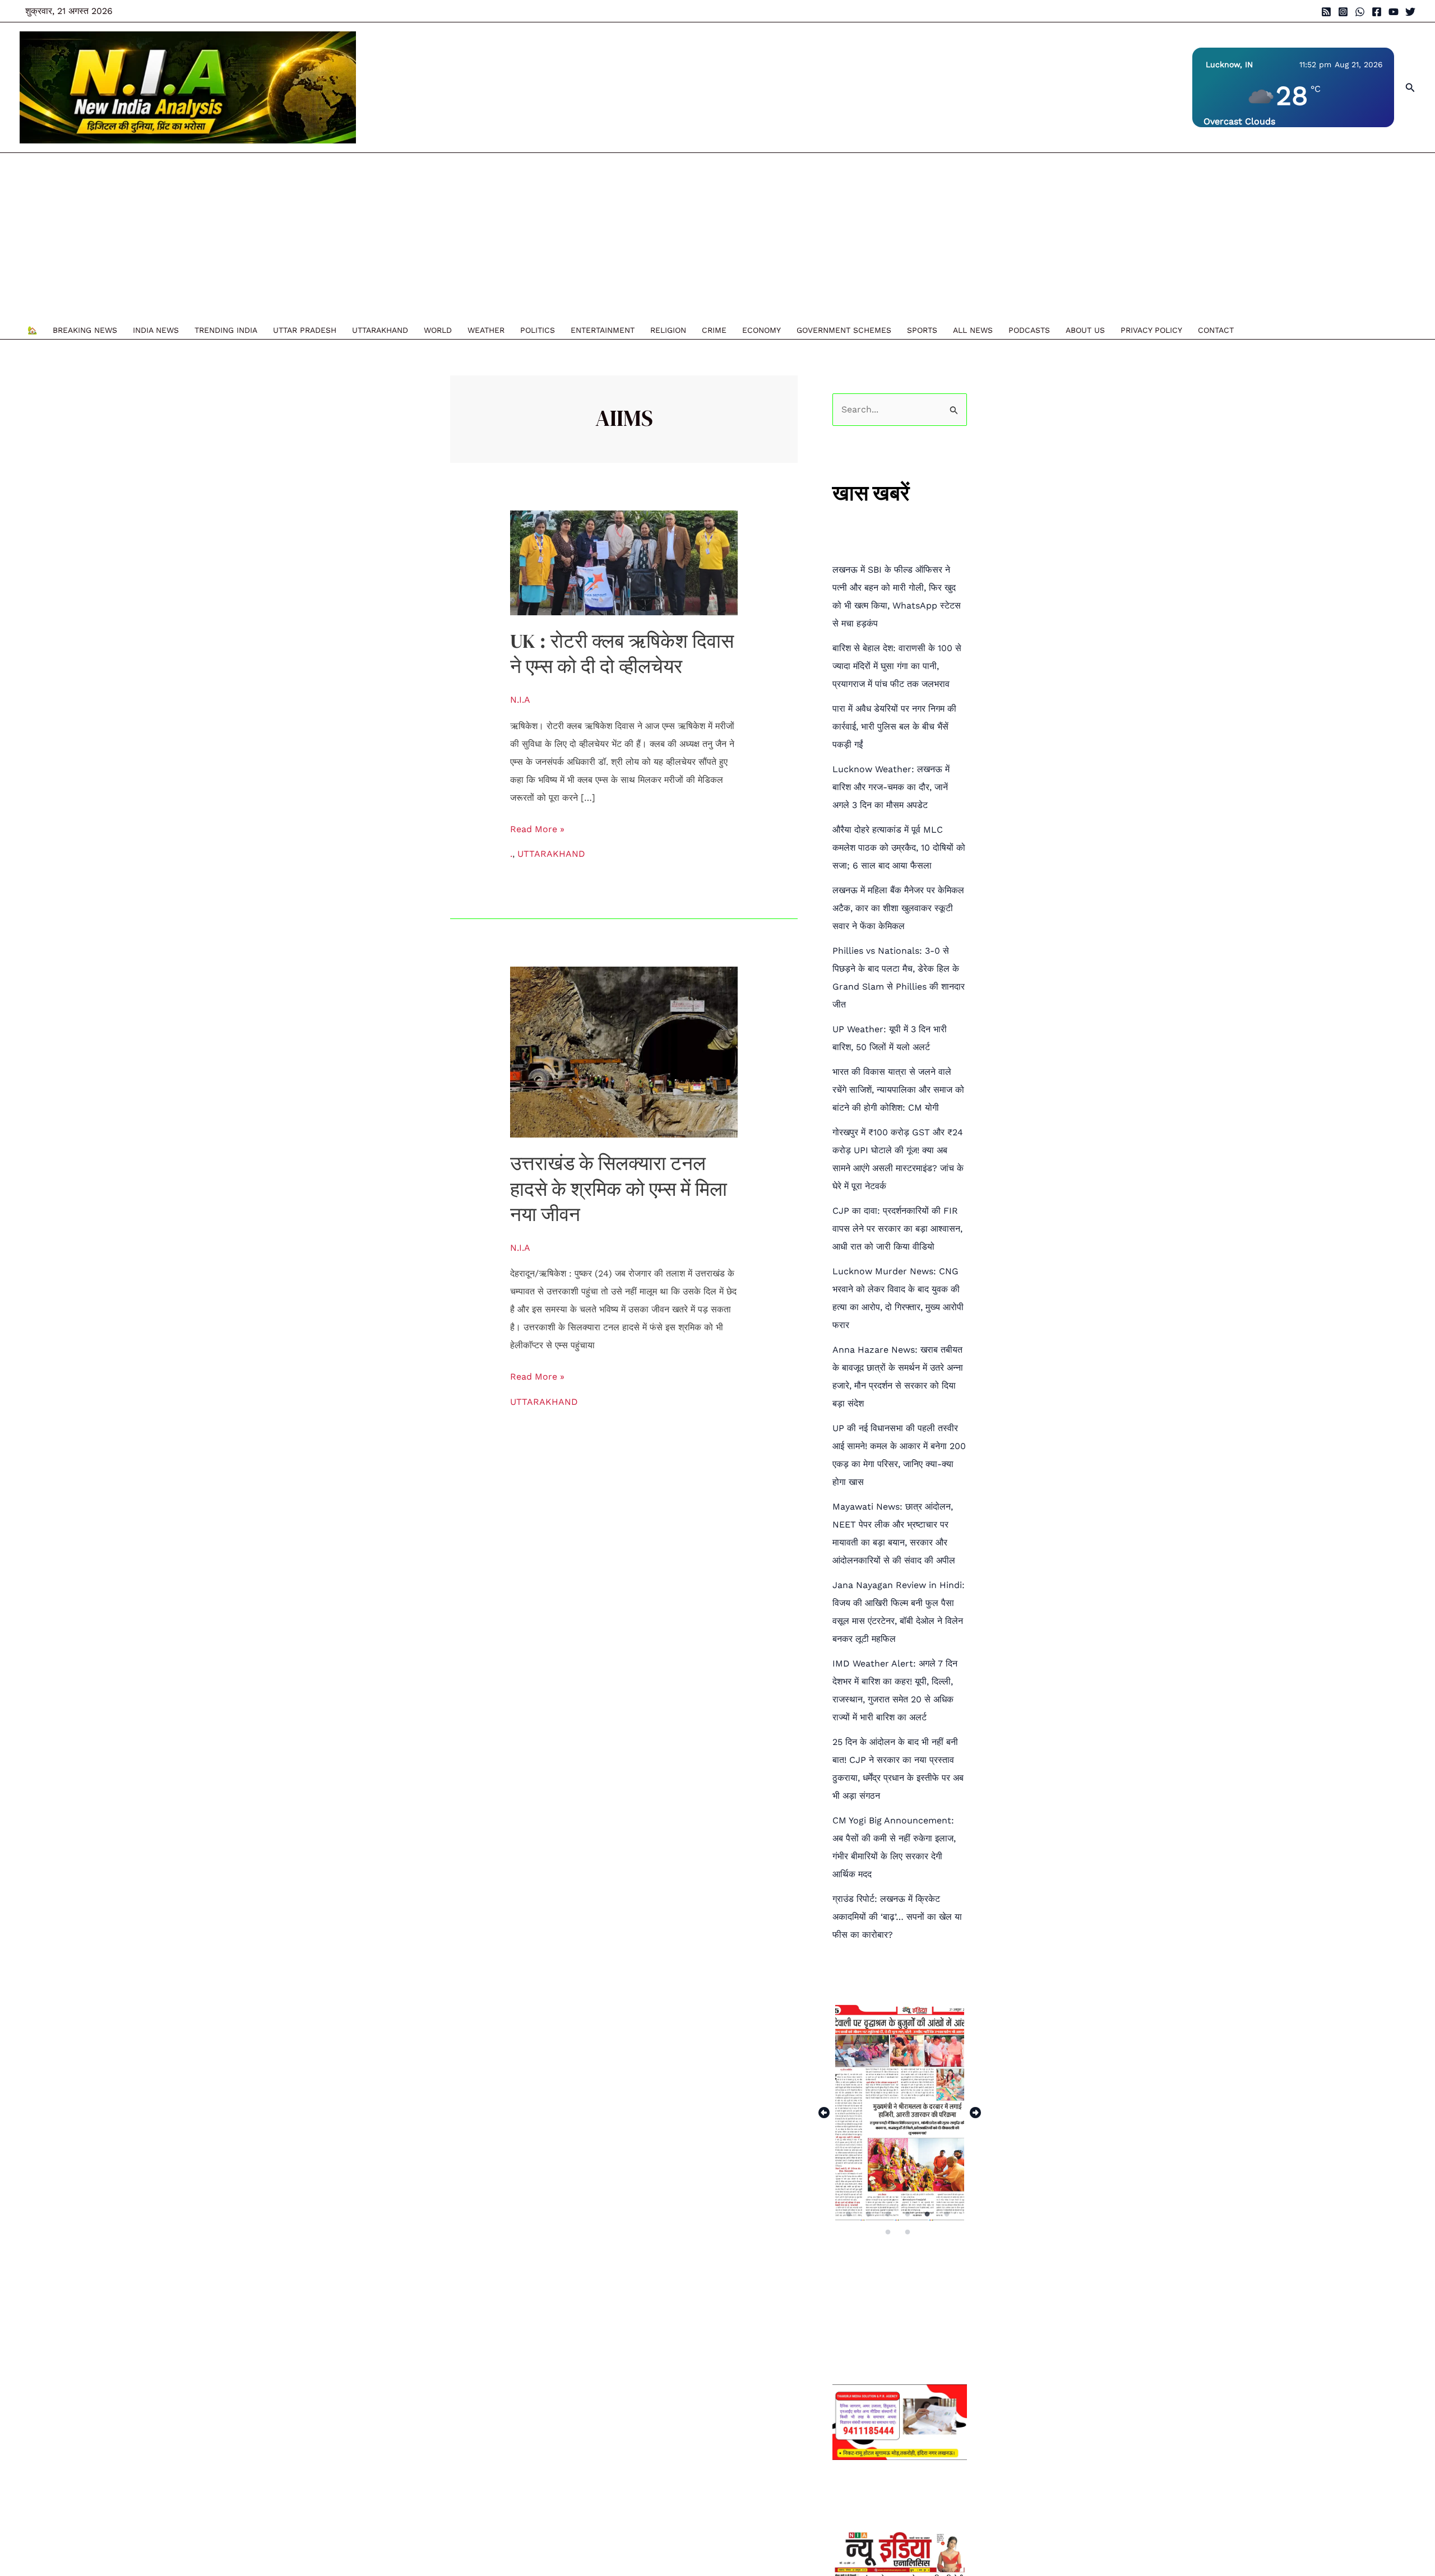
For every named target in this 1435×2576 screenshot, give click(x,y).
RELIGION (668, 330)
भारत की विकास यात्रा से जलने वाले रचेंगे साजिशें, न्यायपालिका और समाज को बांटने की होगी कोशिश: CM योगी (898, 1090)
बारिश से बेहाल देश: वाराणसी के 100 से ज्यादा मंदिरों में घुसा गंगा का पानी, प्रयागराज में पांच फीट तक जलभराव (897, 666)
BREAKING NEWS (85, 330)
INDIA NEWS (156, 330)
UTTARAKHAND (380, 330)
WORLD (438, 330)
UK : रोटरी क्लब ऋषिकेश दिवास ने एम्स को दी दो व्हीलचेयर (622, 654)
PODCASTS (1029, 330)
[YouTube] (1394, 12)
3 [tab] (889, 2214)
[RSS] (1326, 12)
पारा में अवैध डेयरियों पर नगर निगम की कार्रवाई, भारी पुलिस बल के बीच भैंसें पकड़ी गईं (894, 727)
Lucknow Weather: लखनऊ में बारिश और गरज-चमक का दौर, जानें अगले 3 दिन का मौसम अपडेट (891, 787)
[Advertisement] (631, 237)
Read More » (537, 827)
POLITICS (538, 330)
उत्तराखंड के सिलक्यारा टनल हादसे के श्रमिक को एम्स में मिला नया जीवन (619, 1189)
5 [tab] (928, 2214)
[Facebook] (1377, 12)
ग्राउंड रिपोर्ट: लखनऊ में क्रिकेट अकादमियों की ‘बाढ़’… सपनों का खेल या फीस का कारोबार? (897, 1917)
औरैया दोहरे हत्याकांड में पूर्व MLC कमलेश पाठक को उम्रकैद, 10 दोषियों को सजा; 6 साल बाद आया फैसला (899, 848)
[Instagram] (1343, 12)
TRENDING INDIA (226, 330)
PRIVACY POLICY (1151, 330)
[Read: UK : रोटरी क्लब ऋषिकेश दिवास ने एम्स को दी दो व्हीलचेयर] (624, 562)
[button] (1410, 88)
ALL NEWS (973, 330)
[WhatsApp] (1360, 12)
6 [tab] (948, 2214)
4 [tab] (909, 2214)
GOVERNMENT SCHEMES (844, 330)
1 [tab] (849, 2214)
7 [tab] (889, 2232)
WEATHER (486, 330)
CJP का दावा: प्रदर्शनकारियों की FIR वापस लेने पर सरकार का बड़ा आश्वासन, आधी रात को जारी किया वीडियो (897, 1229)
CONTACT (1216, 330)
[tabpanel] (900, 2113)
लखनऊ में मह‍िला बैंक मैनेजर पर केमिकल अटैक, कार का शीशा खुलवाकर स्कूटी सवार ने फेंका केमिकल (898, 908)
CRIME (714, 330)
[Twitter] (1410, 12)
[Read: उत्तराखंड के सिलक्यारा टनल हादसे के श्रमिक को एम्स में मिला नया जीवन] (624, 1052)
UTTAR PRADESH (305, 330)
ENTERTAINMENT (603, 330)
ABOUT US (1085, 330)
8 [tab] (909, 2232)
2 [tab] (869, 2214)
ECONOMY (762, 330)
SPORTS (922, 330)
